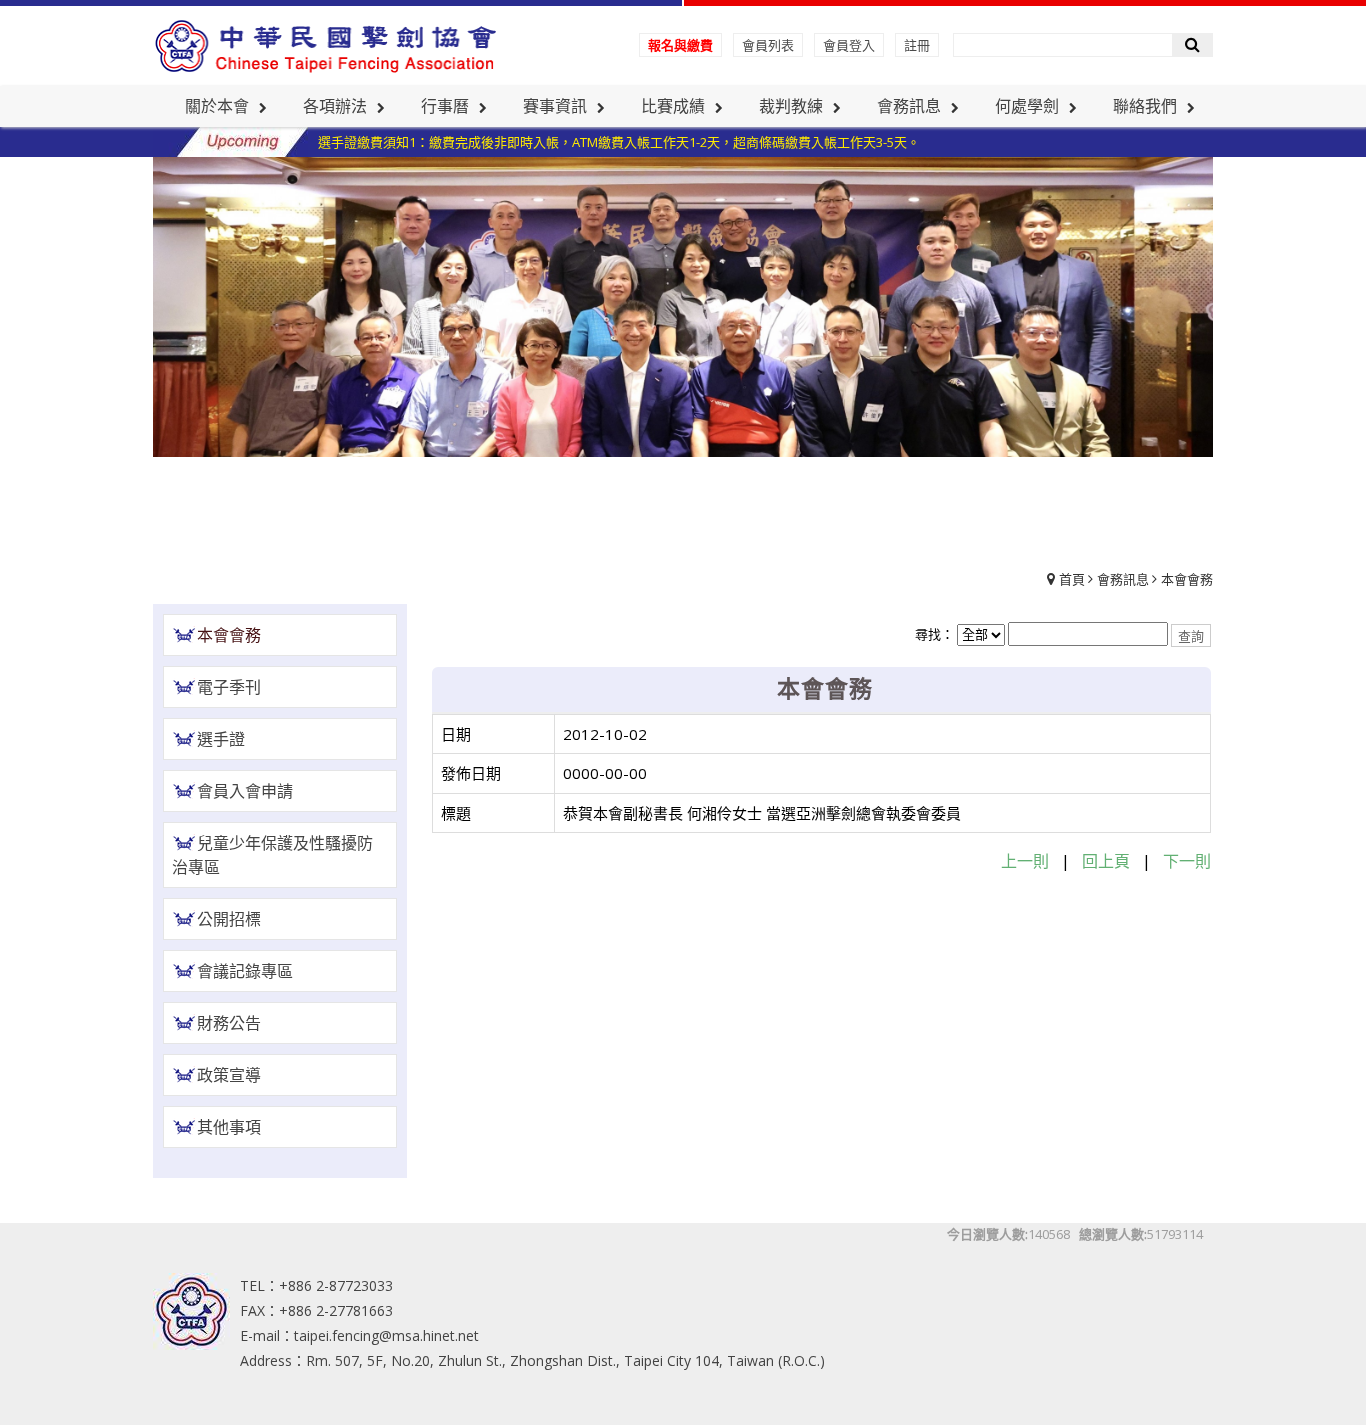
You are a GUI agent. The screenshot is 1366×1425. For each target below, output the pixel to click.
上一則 (1025, 861)
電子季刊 (229, 687)
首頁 (1072, 579)
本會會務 (1187, 579)
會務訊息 (1123, 579)
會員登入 (849, 45)
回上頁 (1106, 861)
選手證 (221, 739)
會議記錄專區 (245, 971)
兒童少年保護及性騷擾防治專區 (272, 855)
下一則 (1187, 861)
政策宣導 (229, 1075)
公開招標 (229, 919)
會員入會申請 (245, 791)
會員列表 (768, 45)
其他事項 (229, 1127)
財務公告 (229, 1023)
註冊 (917, 45)
